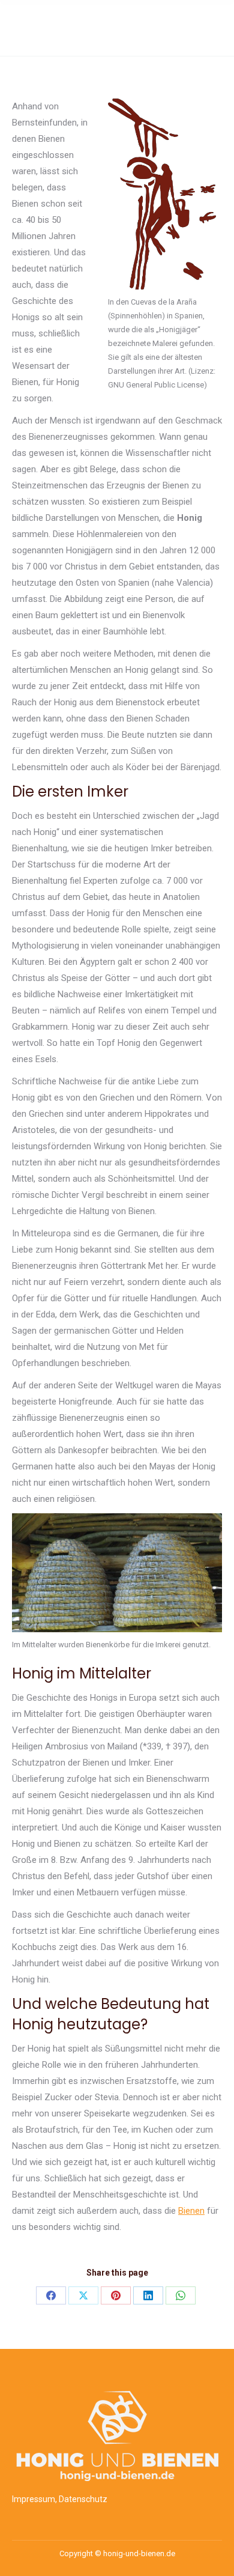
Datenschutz (83, 2499)
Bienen (191, 2211)
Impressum (34, 2499)
